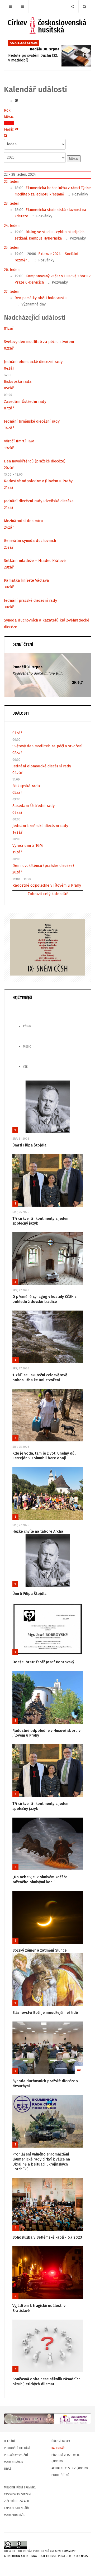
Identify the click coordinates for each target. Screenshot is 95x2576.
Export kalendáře (17, 2508)
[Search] (85, 6)
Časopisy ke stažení (18, 2494)
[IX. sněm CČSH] (48, 947)
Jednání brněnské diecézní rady (32, 421)
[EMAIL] (16, 101)
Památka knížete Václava (27, 580)
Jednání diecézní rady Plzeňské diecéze (39, 501)
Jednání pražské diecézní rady (30, 600)
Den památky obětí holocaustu (41, 298)
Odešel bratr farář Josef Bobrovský (43, 1662)
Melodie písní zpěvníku (20, 2487)
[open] (10, 6)
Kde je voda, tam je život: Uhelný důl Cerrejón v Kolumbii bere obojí (44, 1456)
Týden (9, 123)
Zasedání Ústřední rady (25, 402)
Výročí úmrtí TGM (19, 441)
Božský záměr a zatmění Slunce (39, 1950)
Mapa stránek (13, 2462)
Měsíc (9, 117)
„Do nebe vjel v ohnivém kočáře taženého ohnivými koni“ (40, 1880)
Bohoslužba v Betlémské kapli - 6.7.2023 (47, 2237)
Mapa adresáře (15, 2515)
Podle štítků (60, 2475)
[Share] (72, 6)
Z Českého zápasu (16, 2501)
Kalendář (58, 2448)
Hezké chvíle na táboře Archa (38, 1531)
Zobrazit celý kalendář (48, 894)
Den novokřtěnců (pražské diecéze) (35, 461)
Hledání (9, 2441)
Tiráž (8, 2469)
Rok (7, 110)
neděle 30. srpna (45, 49)
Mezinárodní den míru (23, 521)
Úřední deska (61, 2441)
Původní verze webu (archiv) (66, 2458)
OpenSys (82, 2556)
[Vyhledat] (6, 136)
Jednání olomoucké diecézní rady (33, 362)
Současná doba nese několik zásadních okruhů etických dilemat (46, 2382)
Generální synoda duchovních (30, 541)
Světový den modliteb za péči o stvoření (39, 342)
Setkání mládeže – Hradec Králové (35, 561)
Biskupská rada (18, 381)
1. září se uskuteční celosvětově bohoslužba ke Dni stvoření (40, 1378)
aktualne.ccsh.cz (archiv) (70, 2468)
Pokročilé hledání (17, 2448)
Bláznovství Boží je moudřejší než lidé (45, 2013)
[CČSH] (48, 25)
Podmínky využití (16, 2455)
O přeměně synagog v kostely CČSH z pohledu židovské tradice (44, 1299)
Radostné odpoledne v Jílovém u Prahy (38, 481)
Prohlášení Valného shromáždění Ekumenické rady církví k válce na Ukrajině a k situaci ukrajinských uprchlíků (41, 2162)
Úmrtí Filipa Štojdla (29, 1145)
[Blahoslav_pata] (47, 2419)
